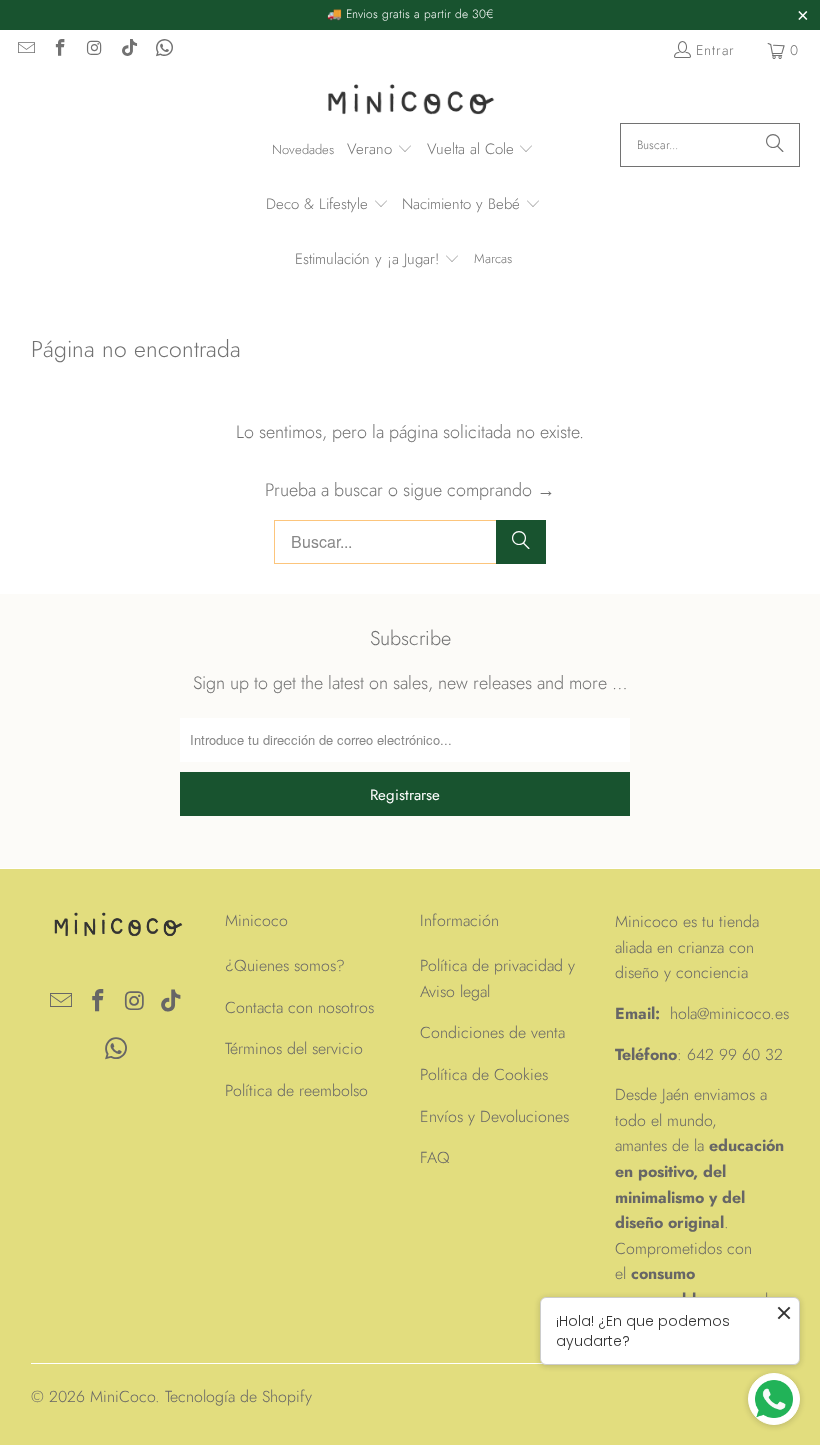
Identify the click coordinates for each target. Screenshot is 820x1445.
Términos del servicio (294, 1048)
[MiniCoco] (410, 101)
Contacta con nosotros (299, 1007)
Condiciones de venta (492, 1032)
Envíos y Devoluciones (494, 1116)
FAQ (435, 1157)
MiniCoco (122, 1396)
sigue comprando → (479, 490)
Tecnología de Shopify (238, 1396)
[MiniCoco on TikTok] (129, 50)
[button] (380, 150)
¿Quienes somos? (285, 965)
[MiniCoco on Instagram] (94, 50)
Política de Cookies (484, 1074)
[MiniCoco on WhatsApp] (163, 50)
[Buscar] (775, 145)
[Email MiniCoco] (25, 50)
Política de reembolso (296, 1090)
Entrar (715, 50)
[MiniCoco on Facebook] (60, 50)
